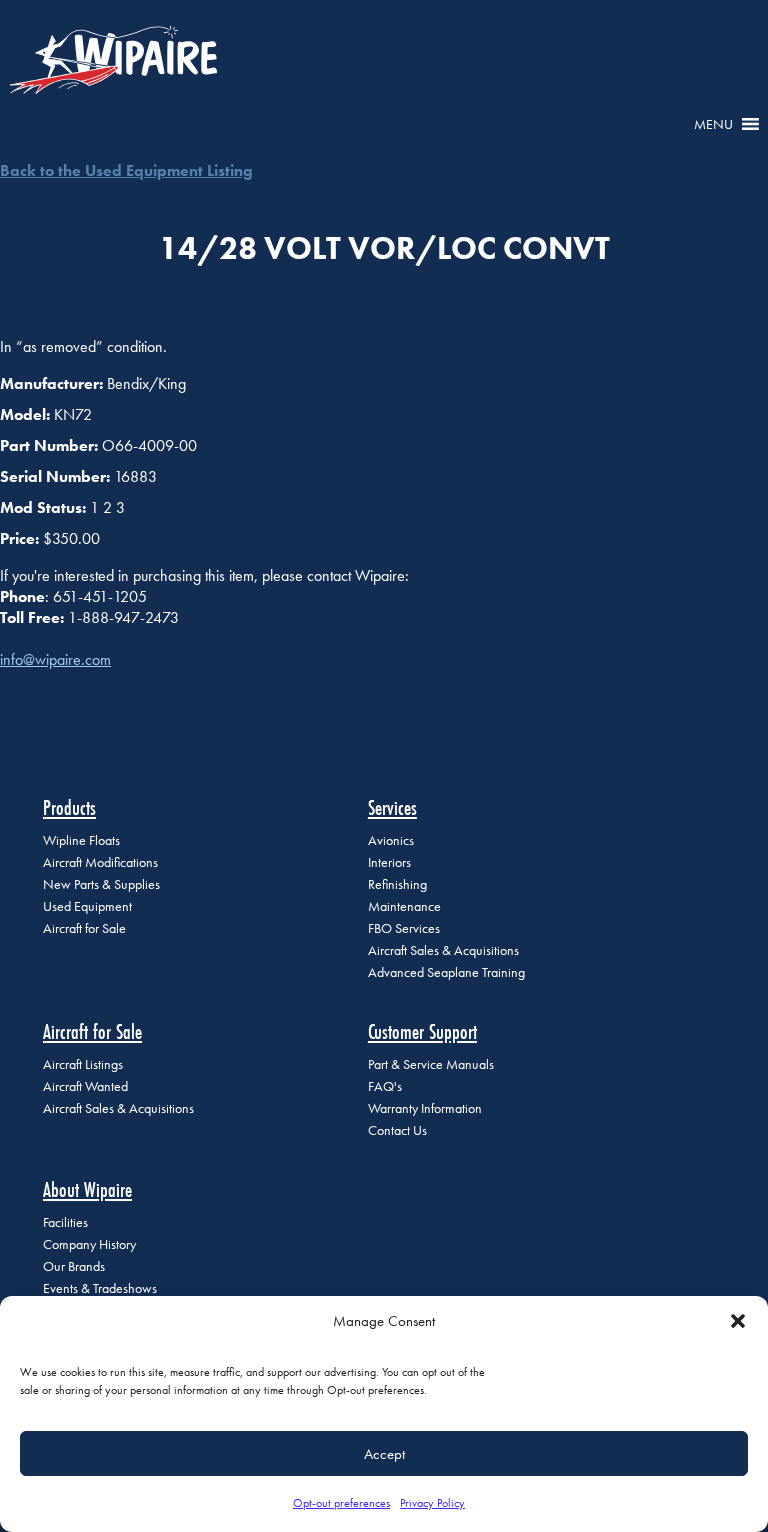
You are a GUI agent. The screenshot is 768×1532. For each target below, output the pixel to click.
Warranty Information (425, 1108)
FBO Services (404, 928)
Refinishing (397, 884)
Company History (89, 1244)
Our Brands (74, 1266)
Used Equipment (87, 906)
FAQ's (385, 1086)
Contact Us (397, 1130)
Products (69, 807)
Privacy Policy (432, 1503)
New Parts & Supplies (101, 884)
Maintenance (404, 906)
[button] (738, 1321)
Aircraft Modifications (100, 862)
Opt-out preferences (341, 1503)
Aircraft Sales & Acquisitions (443, 950)
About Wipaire (87, 1189)
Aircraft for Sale (84, 928)
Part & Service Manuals (431, 1064)
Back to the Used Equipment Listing (126, 170)
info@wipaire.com (55, 659)
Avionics (391, 840)
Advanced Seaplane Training (446, 972)
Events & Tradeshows (100, 1288)
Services (392, 807)
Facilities (65, 1222)
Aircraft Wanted (85, 1086)
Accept (384, 1454)
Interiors (389, 862)
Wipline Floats (81, 840)
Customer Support (422, 1031)
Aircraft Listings (83, 1064)
